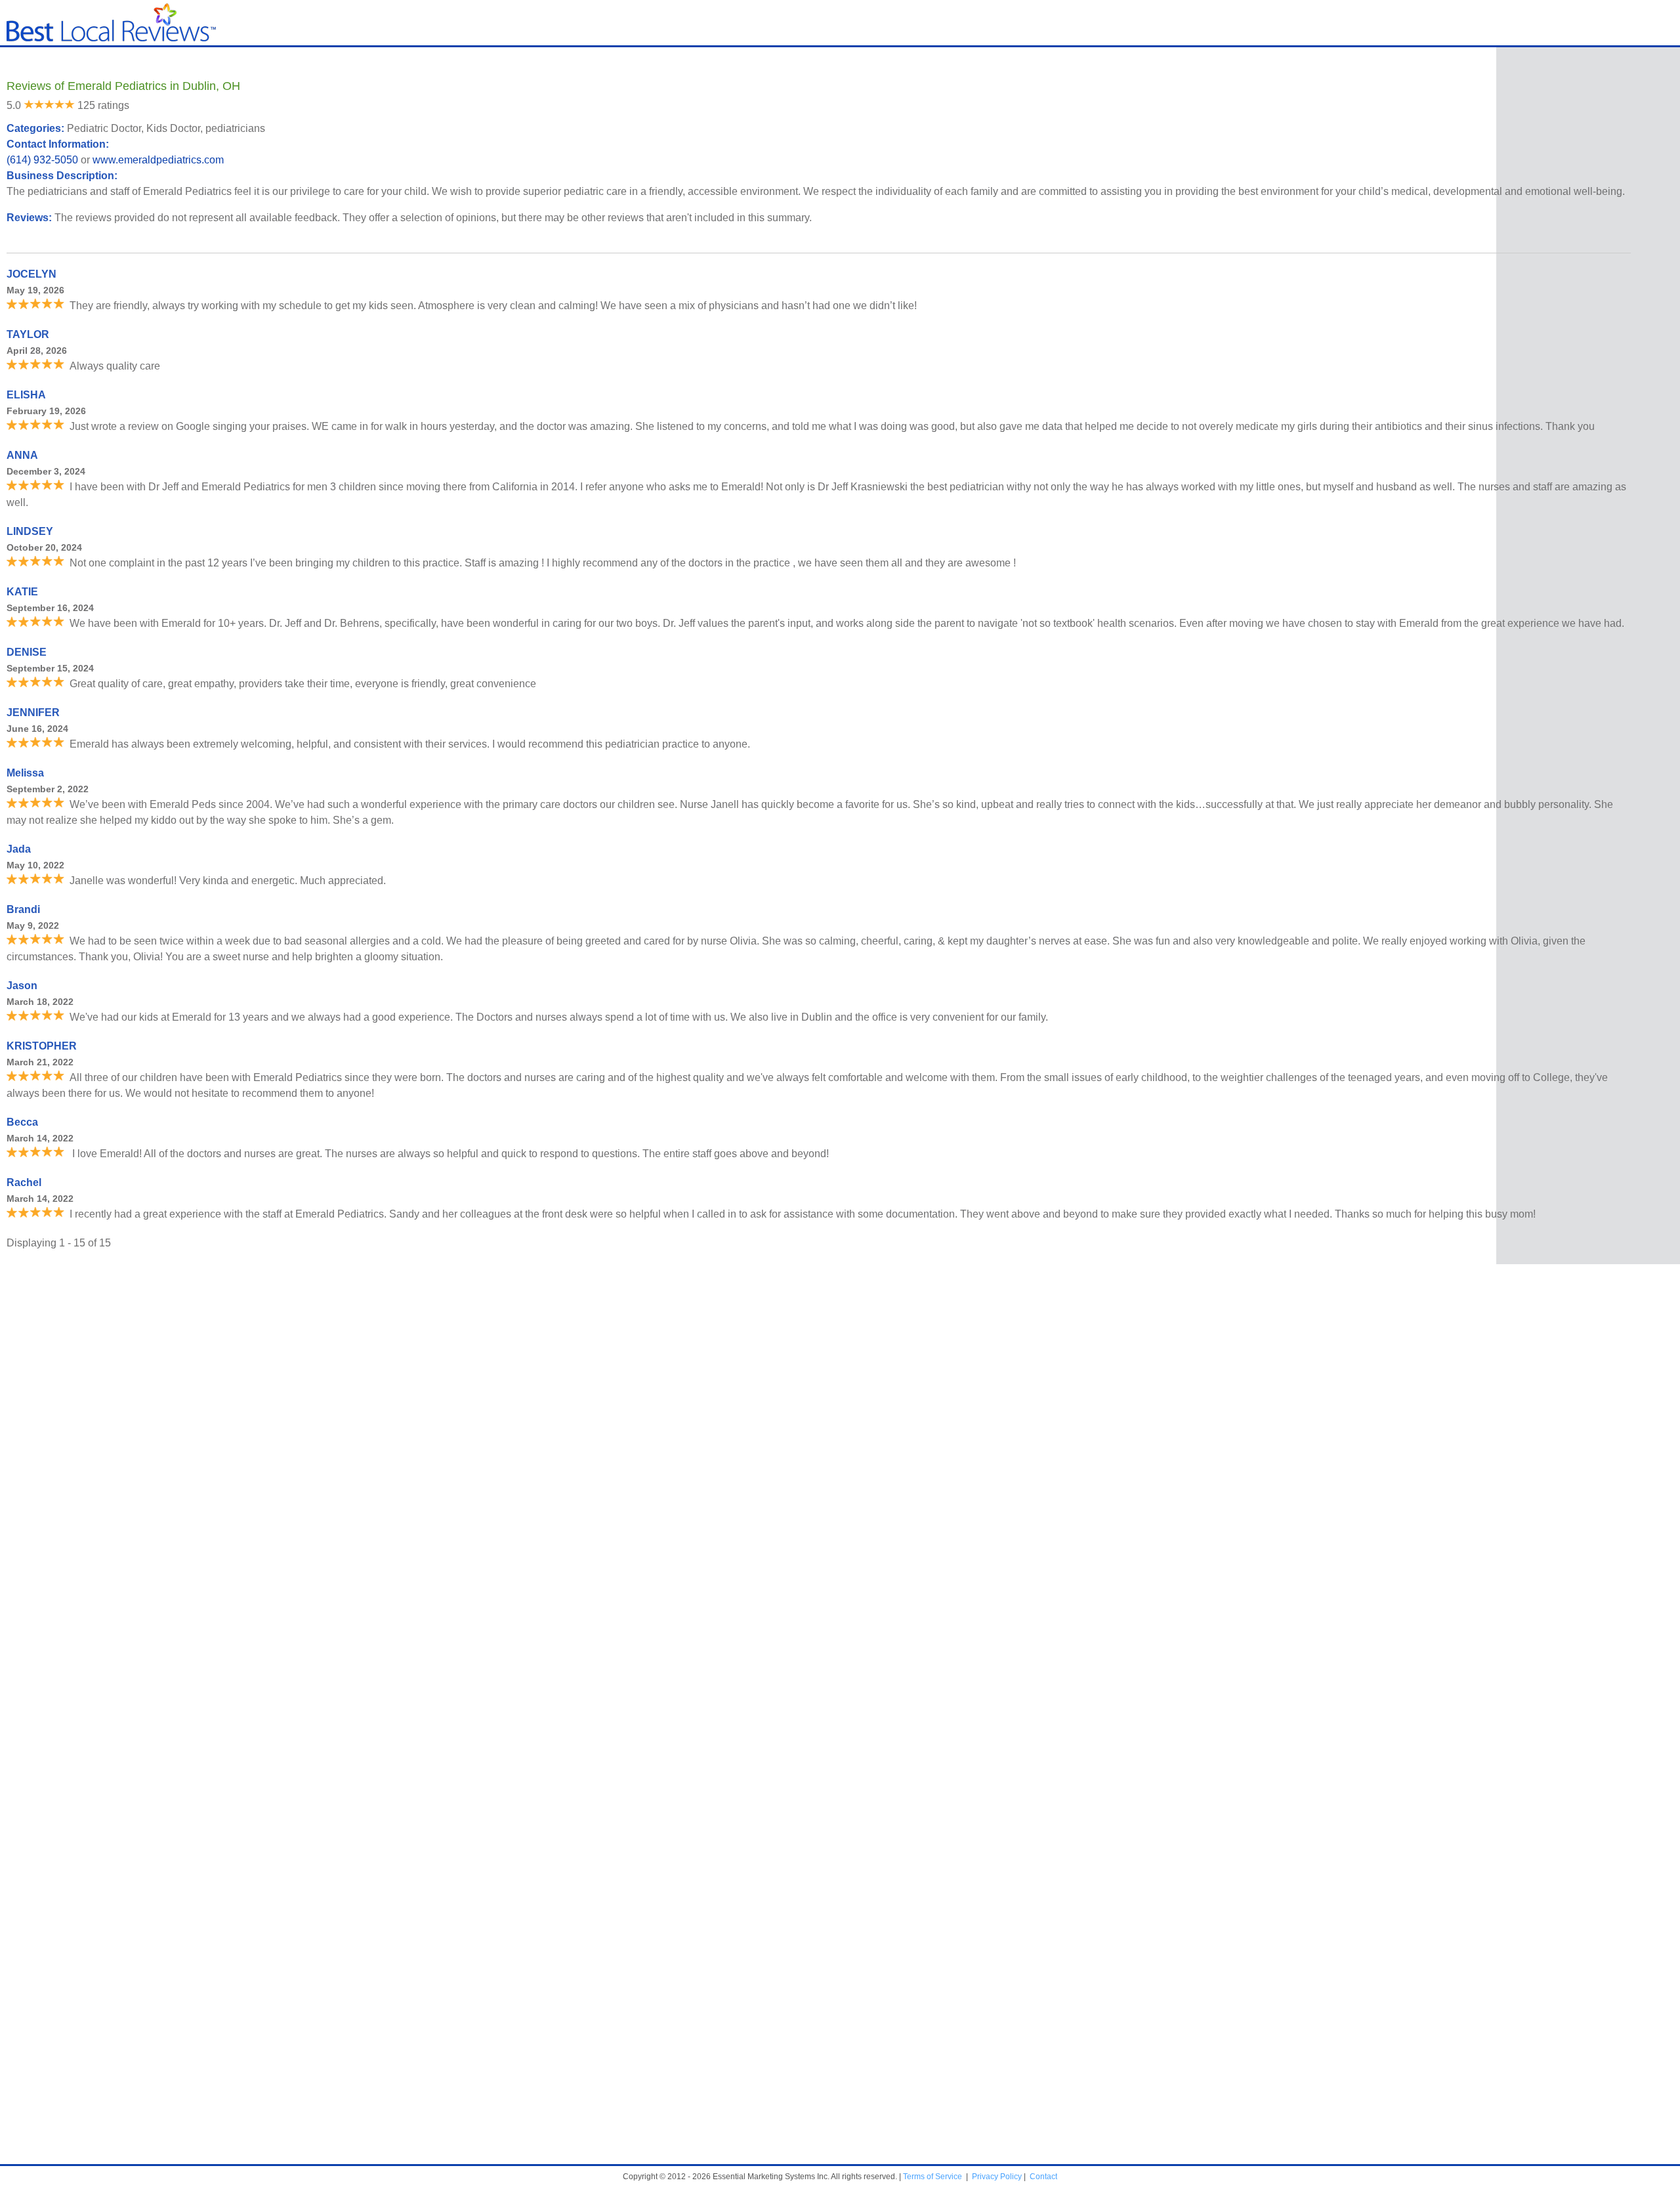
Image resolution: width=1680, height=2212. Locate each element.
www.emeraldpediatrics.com (158, 160)
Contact (1043, 2177)
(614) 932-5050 (42, 160)
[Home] (111, 38)
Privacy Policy (997, 2177)
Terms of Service (933, 2177)
